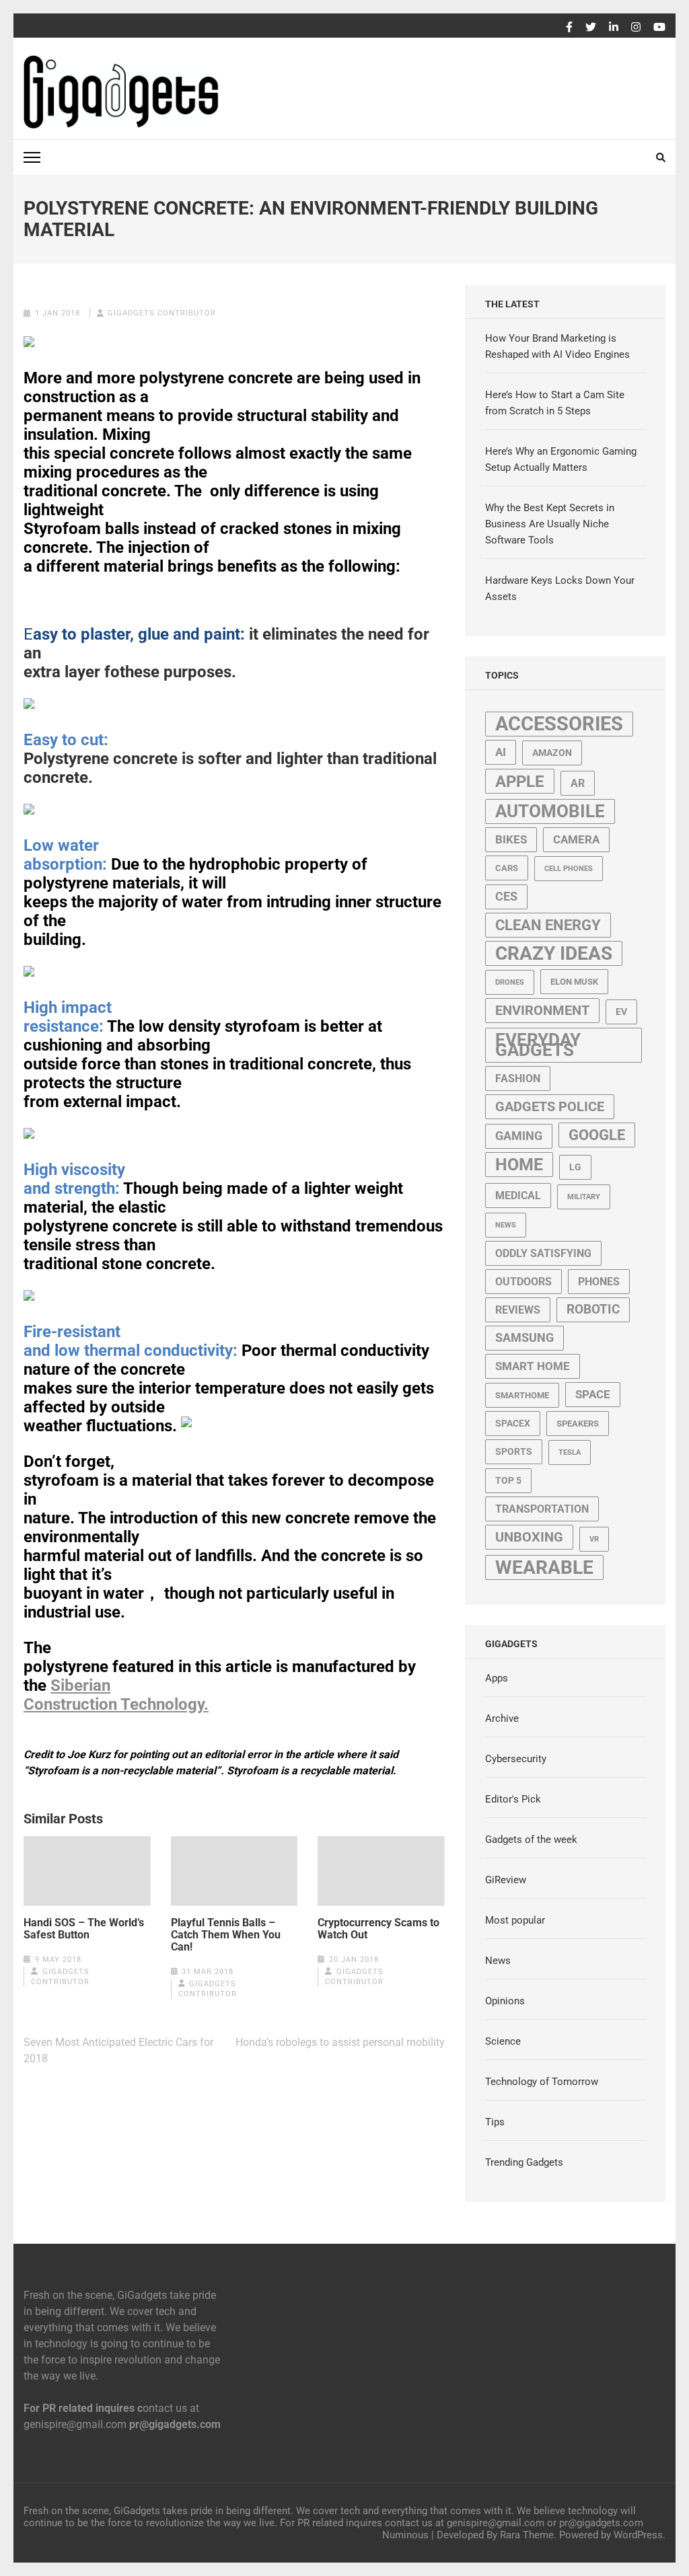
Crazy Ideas (554, 953)
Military (584, 1197)
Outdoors (523, 1282)
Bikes (511, 839)
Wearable (544, 1567)
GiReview (506, 1880)
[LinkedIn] (614, 28)
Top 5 (508, 1480)
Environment (542, 1011)
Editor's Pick (513, 1799)
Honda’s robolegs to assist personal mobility (340, 2042)
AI (501, 752)
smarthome (522, 1395)
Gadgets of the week (531, 1840)
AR (578, 783)
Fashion (518, 1078)
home (519, 1165)
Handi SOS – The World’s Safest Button (84, 1929)
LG (575, 1167)
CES (506, 897)
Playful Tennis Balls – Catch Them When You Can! (226, 1935)
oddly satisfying (543, 1253)
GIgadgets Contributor (162, 313)
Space (593, 1394)
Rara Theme (527, 2535)
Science (503, 2041)
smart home (533, 1366)
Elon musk (574, 982)
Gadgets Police (550, 1107)
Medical (518, 1196)
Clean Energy (548, 925)
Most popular (515, 1920)
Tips (495, 2122)
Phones (599, 1282)
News (506, 1225)
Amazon (552, 753)
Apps (497, 1678)
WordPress (638, 2535)
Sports (514, 1451)
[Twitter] (591, 28)
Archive (502, 1718)
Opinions (505, 2001)
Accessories (559, 724)
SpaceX (513, 1423)
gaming (519, 1136)
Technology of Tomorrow (542, 2082)
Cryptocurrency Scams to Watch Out (378, 1929)
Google (597, 1135)
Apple (520, 781)
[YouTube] (659, 28)
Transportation (542, 1509)
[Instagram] (636, 28)
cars (507, 868)
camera (576, 839)
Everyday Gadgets (538, 1045)
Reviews (518, 1310)
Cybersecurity (516, 1759)
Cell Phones (569, 869)
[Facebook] (569, 28)
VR (594, 1539)
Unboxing (529, 1537)
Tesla (570, 1452)
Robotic (593, 1310)
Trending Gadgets (524, 2162)
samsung (524, 1338)
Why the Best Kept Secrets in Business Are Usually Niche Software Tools (550, 524)
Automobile (550, 811)
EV (621, 1012)
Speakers (578, 1424)
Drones (510, 982)
